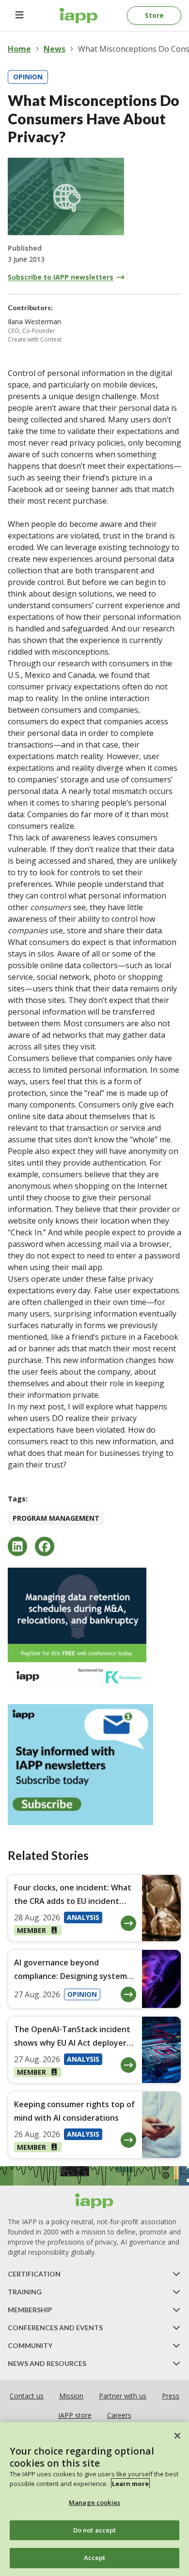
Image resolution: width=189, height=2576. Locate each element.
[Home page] (94, 2201)
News (55, 49)
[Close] (177, 2436)
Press (171, 2396)
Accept (95, 2558)
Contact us (27, 2396)
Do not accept (95, 2530)
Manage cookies (94, 2502)
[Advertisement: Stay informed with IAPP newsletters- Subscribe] (94, 1765)
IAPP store (75, 2415)
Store (154, 15)
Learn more (130, 2484)
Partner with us (123, 2396)
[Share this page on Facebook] (45, 1546)
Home (19, 49)
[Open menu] (19, 15)
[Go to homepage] (79, 15)
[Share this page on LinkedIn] (17, 1546)
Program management (56, 1518)
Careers (119, 2415)
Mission (71, 2396)
